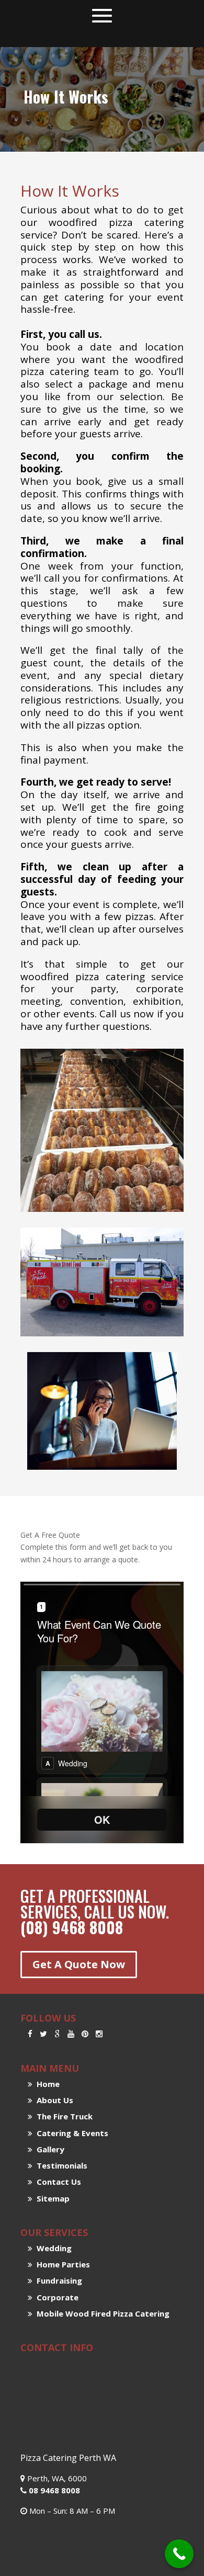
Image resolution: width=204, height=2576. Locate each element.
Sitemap (51, 2198)
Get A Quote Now (79, 1964)
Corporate (55, 2297)
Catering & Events (70, 2133)
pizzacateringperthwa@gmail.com (96, 2531)
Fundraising (57, 2280)
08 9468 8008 (53, 2490)
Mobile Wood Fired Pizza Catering (101, 2313)
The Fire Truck (63, 2116)
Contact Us (57, 2182)
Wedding (52, 2248)
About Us (53, 2100)
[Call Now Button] (179, 2554)
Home (46, 2084)
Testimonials (60, 2165)
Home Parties (61, 2264)
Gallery (48, 2149)
